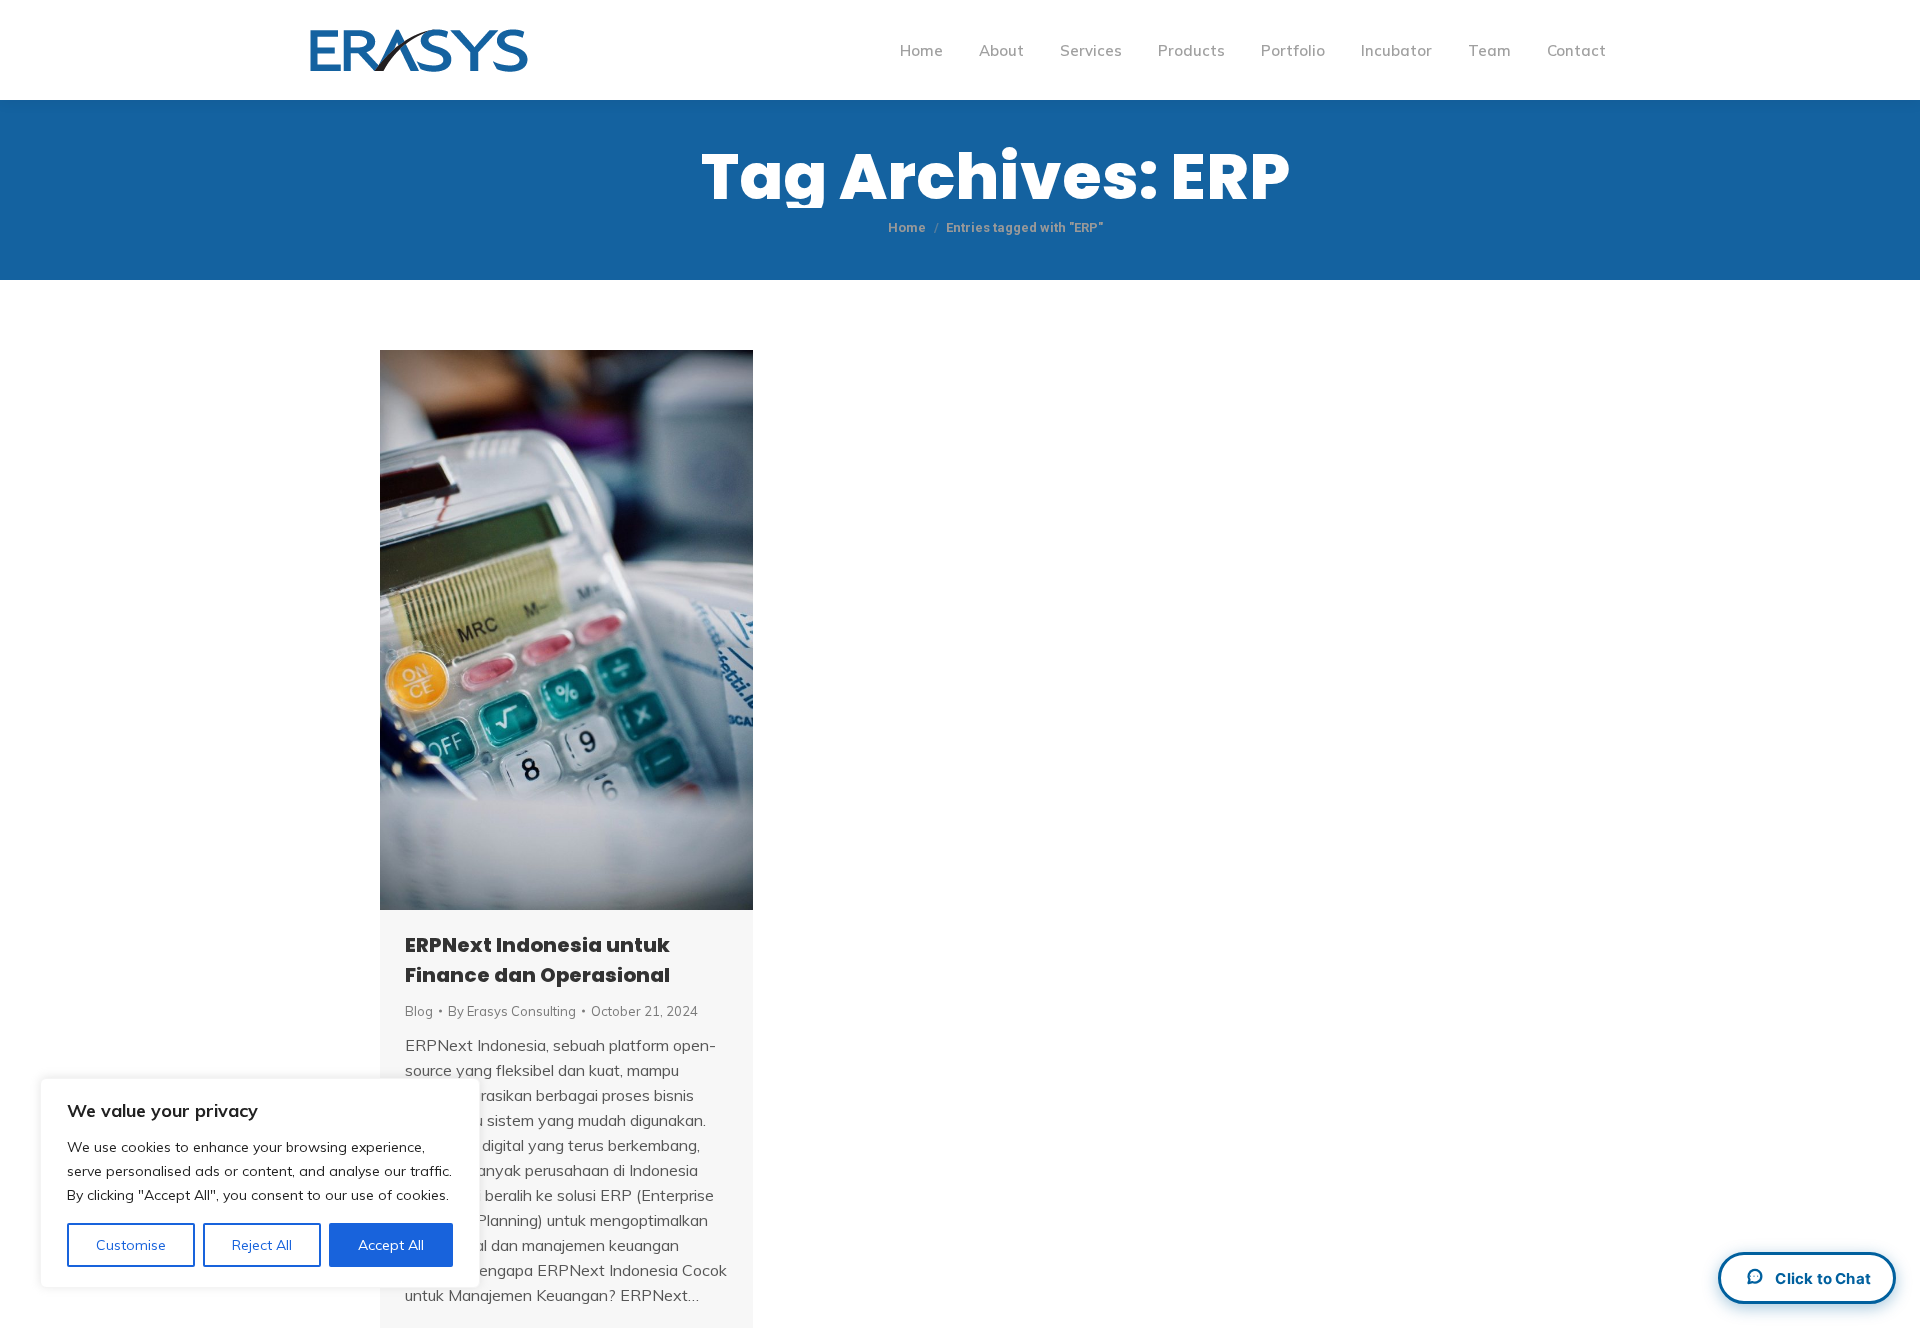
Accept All (391, 1245)
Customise (131, 1245)
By (512, 1011)
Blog (419, 1011)
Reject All (262, 1245)
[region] (260, 1183)
